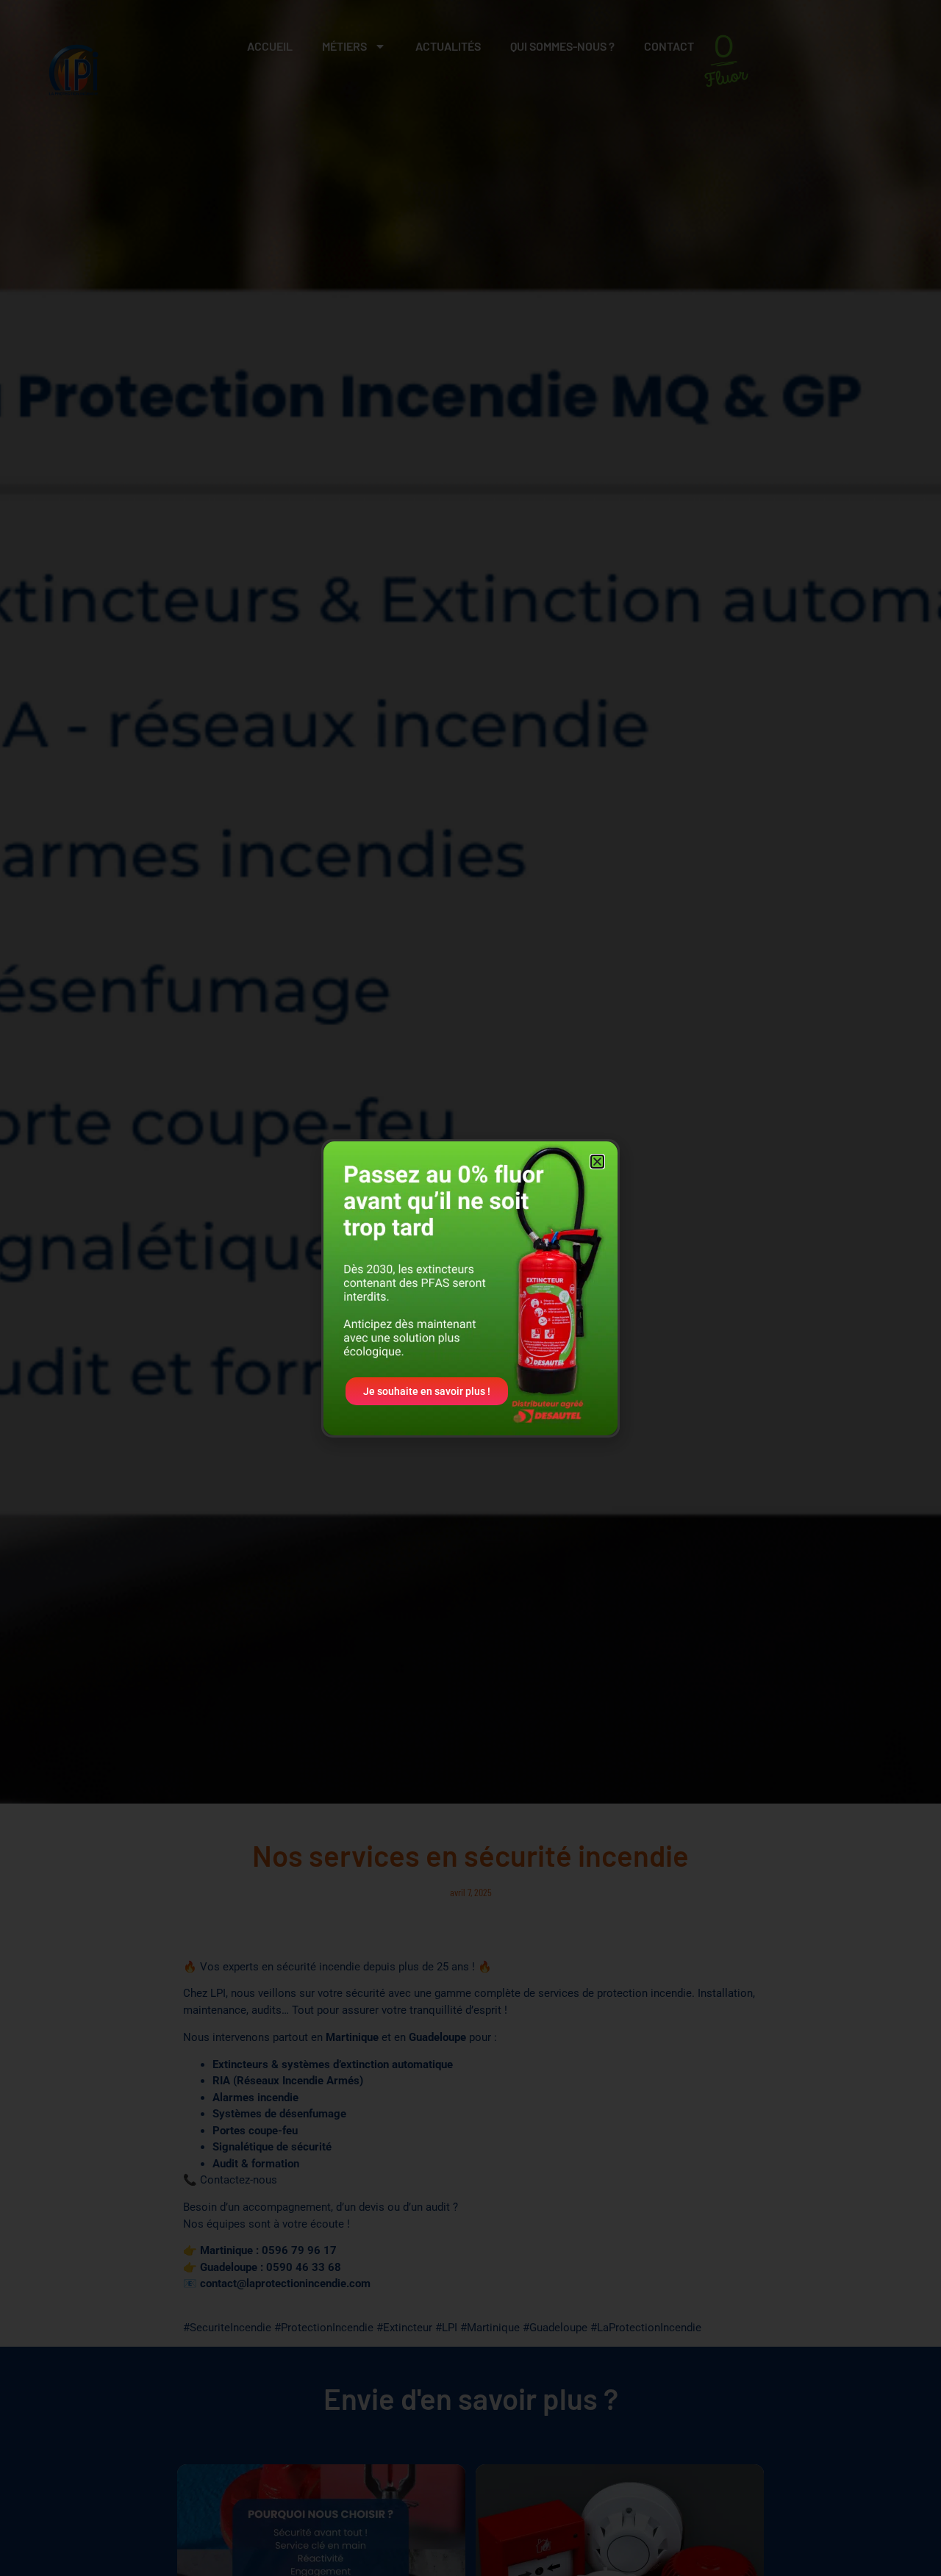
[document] (470, 1288)
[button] (597, 1162)
